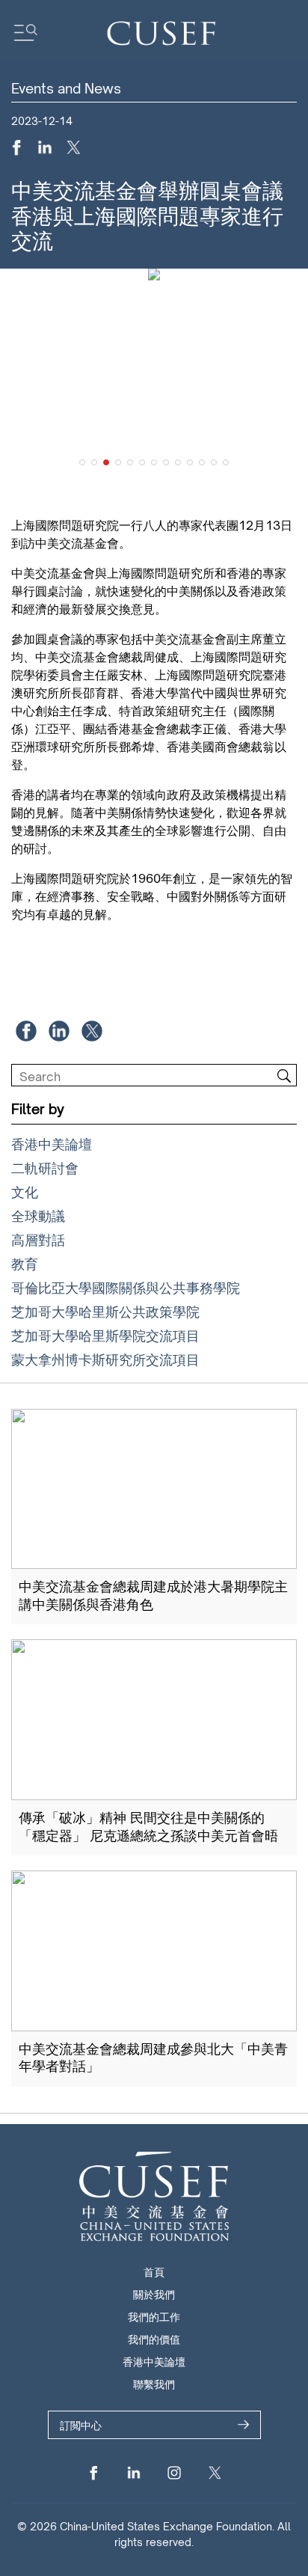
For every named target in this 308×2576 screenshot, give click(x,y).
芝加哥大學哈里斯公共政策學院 (105, 1312)
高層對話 (38, 1240)
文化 (25, 1192)
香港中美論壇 (52, 1144)
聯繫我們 (154, 2384)
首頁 (154, 2272)
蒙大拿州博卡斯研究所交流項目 (105, 1359)
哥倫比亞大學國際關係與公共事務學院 (126, 1288)
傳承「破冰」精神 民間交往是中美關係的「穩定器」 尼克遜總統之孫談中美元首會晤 (148, 1826)
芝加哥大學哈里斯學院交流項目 (105, 1336)
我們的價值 (154, 2339)
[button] (82, 462)
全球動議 (38, 1216)
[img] (284, 1076)
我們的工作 (154, 2317)
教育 (25, 1264)
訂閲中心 (81, 2425)
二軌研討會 (45, 1168)
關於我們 (154, 2294)
